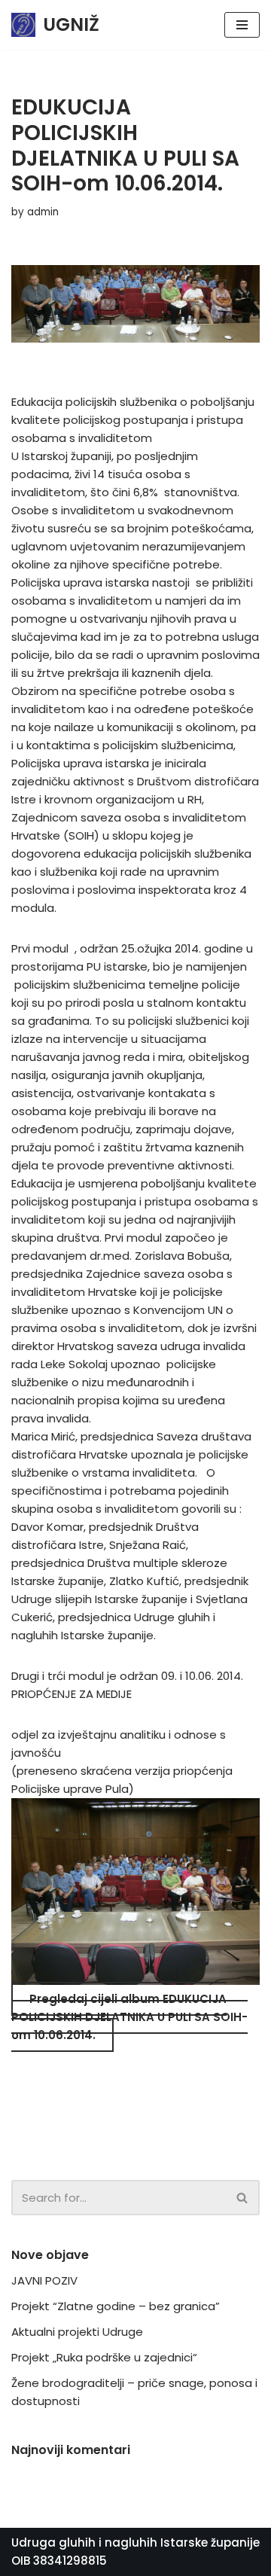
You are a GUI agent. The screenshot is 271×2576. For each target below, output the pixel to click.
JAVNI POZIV (44, 2280)
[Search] (243, 2198)
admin (43, 212)
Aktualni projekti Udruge (77, 2332)
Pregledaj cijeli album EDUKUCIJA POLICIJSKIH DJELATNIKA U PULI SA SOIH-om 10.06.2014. (129, 2017)
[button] (242, 2198)
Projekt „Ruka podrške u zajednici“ (104, 2357)
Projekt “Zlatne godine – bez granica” (116, 2306)
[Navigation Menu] (242, 25)
